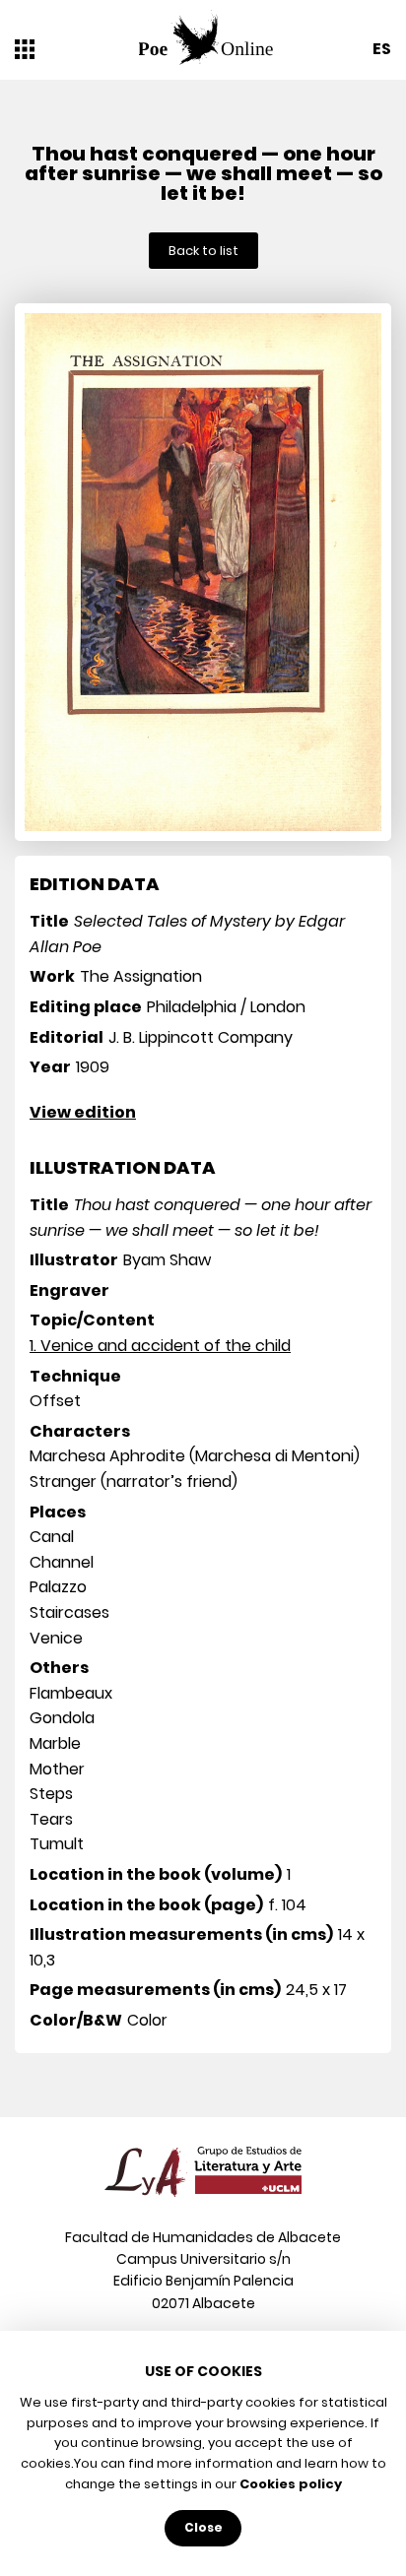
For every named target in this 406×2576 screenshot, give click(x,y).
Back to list (203, 251)
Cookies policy (291, 2484)
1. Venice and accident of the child (160, 1346)
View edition (83, 1112)
